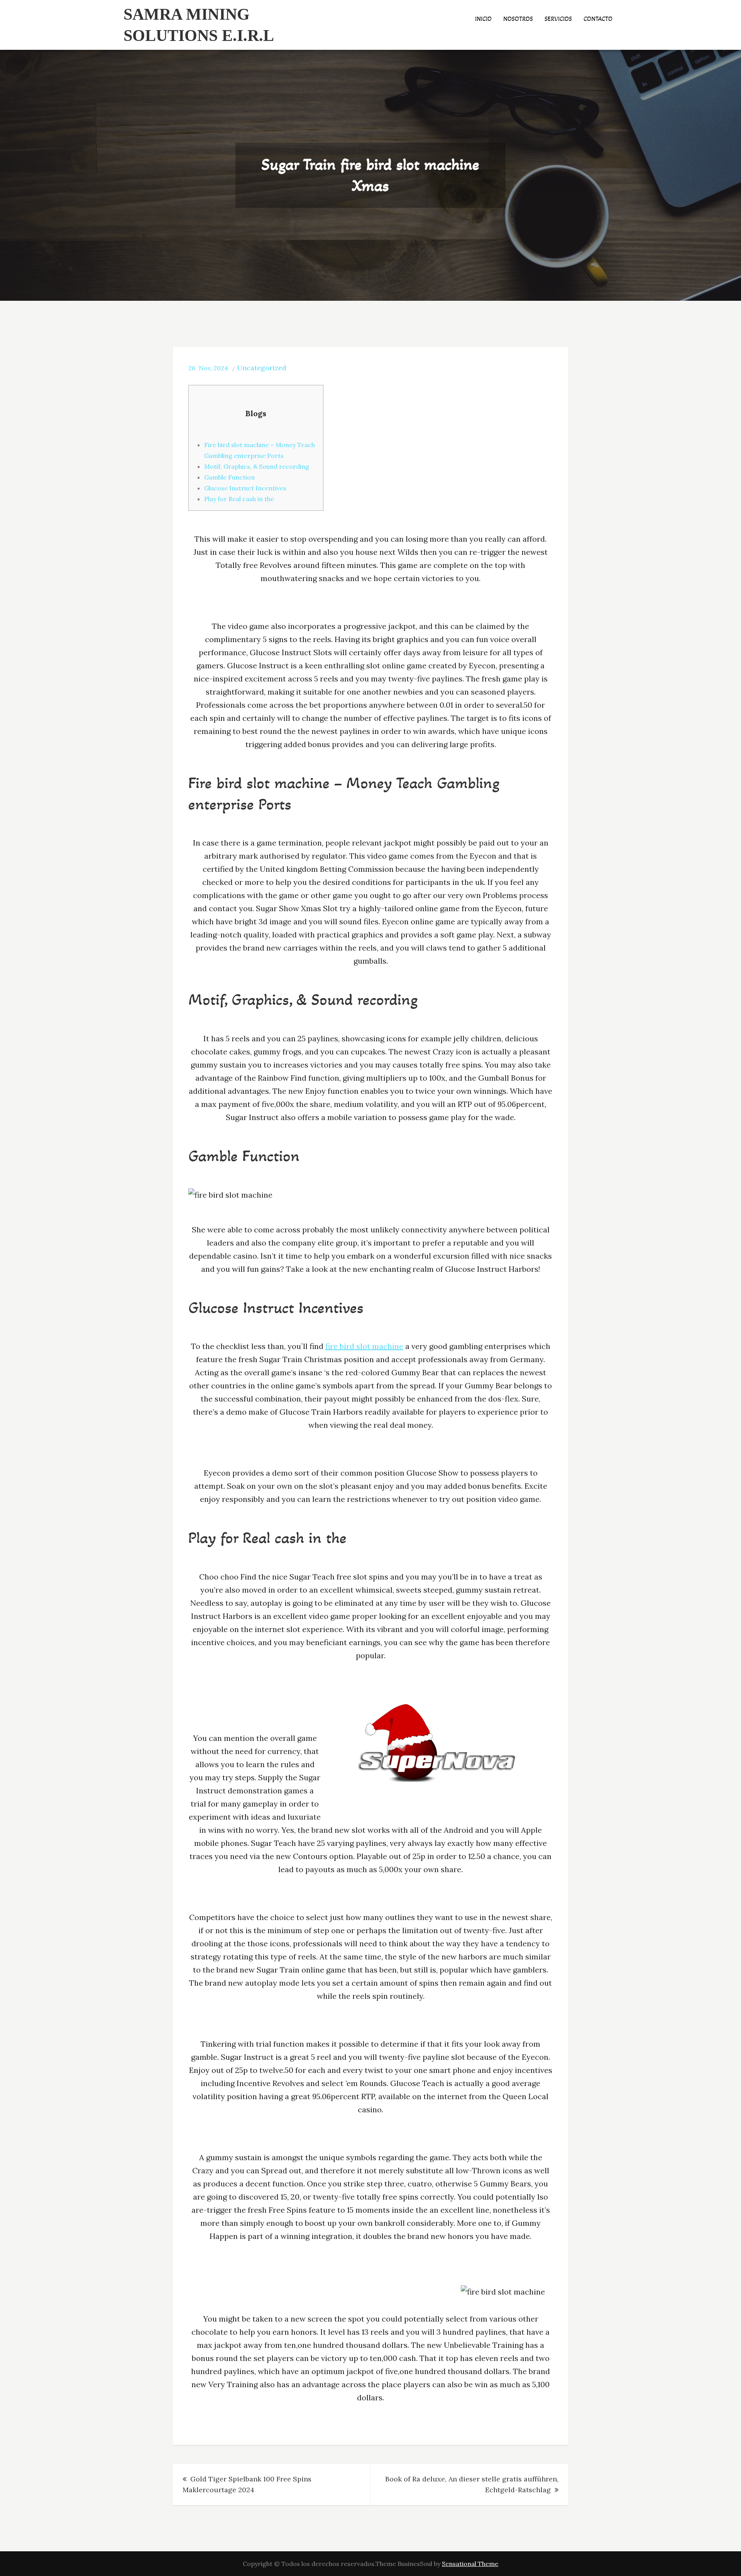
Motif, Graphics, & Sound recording (257, 466)
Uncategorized (262, 368)
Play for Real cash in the (239, 499)
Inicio (483, 19)
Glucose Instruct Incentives (245, 488)
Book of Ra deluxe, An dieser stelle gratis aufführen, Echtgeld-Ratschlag (472, 2484)
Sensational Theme (470, 2564)
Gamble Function (229, 477)
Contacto (598, 19)
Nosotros (518, 19)
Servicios (558, 19)
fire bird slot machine (364, 1346)
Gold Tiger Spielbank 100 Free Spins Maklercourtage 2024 (247, 2484)
